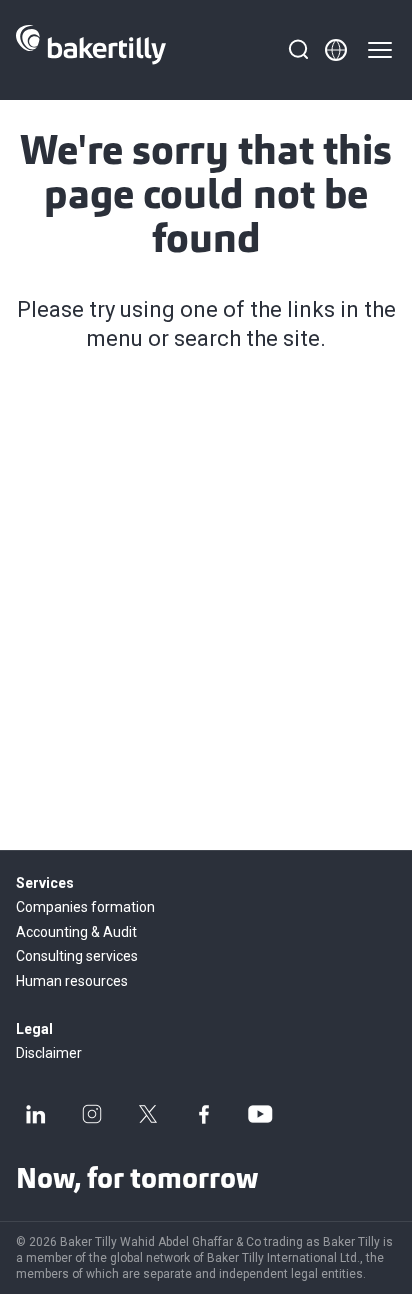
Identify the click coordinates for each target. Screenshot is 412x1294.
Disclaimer (49, 1053)
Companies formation (85, 907)
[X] (148, 1114)
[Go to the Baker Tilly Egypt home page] (91, 50)
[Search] (298, 50)
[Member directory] (336, 50)
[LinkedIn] (36, 1114)
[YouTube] (260, 1114)
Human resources (72, 981)
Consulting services (77, 956)
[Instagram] (92, 1114)
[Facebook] (204, 1114)
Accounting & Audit (76, 932)
